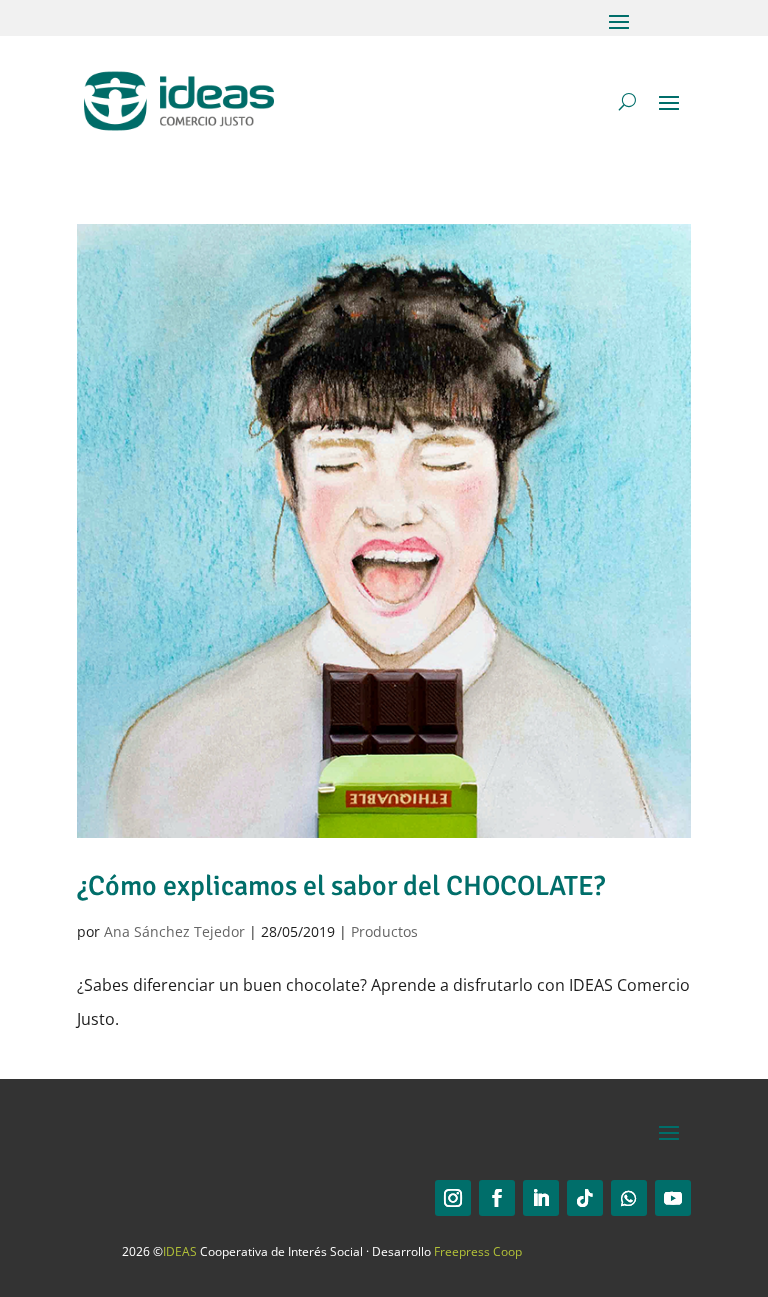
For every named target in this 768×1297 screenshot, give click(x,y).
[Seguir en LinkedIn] (541, 1198)
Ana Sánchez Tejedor (174, 931)
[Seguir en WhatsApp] (629, 1198)
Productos (384, 931)
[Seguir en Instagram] (453, 1198)
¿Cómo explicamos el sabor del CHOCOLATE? (341, 886)
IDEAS (180, 1251)
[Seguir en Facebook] (497, 1198)
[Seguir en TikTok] (585, 1198)
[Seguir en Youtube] (673, 1198)
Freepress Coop (478, 1251)
